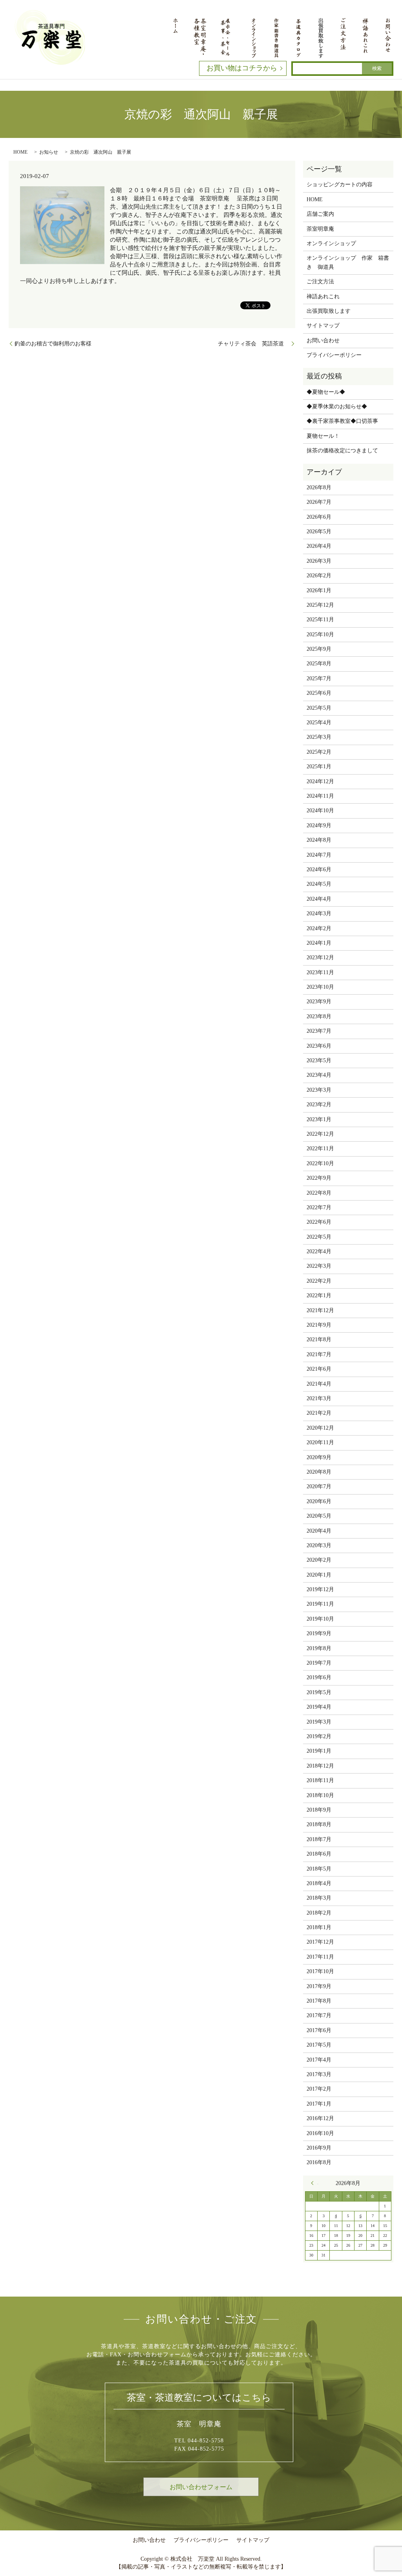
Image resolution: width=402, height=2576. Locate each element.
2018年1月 (319, 1927)
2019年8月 (319, 1648)
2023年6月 (319, 1046)
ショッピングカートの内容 (340, 185)
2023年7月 (319, 1031)
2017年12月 (320, 1942)
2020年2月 (319, 1560)
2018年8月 (319, 1824)
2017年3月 (319, 2074)
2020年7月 (319, 1486)
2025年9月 (319, 649)
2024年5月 (319, 884)
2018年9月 (319, 1810)
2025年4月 (319, 722)
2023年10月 (320, 987)
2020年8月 (319, 1472)
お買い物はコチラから (242, 68)
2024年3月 (319, 913)
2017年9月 (319, 1986)
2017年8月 (319, 2001)
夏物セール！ (323, 436)
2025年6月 (319, 693)
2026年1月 (319, 590)
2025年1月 (319, 767)
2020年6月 (319, 1501)
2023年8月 (319, 1016)
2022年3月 (319, 1266)
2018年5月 (319, 1869)
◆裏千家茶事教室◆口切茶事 (342, 421)
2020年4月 (319, 1531)
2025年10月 (320, 634)
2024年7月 (319, 855)
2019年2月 (319, 1736)
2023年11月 (320, 972)
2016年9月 (319, 2148)
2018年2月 (319, 1913)
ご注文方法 (320, 282)
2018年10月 (320, 1795)
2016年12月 (320, 2118)
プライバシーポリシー (334, 355)
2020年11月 (320, 1442)
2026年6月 (319, 517)
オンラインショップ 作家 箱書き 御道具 (348, 262)
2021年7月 (319, 1354)
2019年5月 (319, 1692)
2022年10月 (320, 1163)
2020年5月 (319, 1516)
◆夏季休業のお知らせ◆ (337, 407)
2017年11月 (320, 1957)
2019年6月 (319, 1677)
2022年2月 (319, 1281)
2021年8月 (319, 1339)
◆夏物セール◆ (326, 392)
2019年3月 (319, 1722)
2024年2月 (319, 928)
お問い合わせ (323, 341)
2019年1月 (319, 1751)
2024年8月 (319, 840)
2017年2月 (319, 2089)
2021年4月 (319, 1384)
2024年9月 (319, 825)
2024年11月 (320, 796)
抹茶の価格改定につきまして (342, 451)
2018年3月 (319, 1898)
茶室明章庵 (320, 229)
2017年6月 (319, 2030)
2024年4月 (319, 899)
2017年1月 (319, 2104)
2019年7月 (319, 1663)
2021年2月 (319, 1413)
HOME (20, 152)
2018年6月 (319, 1854)
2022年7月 (319, 1207)
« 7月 (314, 2183)
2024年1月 (319, 943)
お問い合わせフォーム (201, 2487)
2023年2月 (319, 1104)
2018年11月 (320, 1780)
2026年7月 (319, 502)
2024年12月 (320, 781)
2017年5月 (319, 2045)
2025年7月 (319, 678)
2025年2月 (319, 752)
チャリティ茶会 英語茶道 (254, 344)
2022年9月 (319, 1178)
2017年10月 (320, 1971)
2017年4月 (319, 2060)
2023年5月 (319, 1060)
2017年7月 (319, 2015)
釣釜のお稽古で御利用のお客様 (53, 344)
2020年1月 (319, 1575)
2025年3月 (319, 737)
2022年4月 (319, 1251)
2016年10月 (320, 2133)
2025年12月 (320, 605)
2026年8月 (319, 487)
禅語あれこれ (323, 297)
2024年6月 (319, 869)
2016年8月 (319, 2162)
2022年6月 (319, 1222)
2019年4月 (319, 1707)
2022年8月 (319, 1193)
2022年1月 (319, 1295)
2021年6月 (319, 1369)
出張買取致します (329, 311)
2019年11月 (320, 1604)
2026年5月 (319, 532)
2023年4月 (319, 1075)
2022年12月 (320, 1134)
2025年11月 (320, 620)
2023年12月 (320, 958)
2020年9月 (319, 1457)
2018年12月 (320, 1766)
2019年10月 (320, 1619)
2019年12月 (320, 1589)
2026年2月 (319, 576)
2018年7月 (319, 1839)
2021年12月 (320, 1310)
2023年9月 (319, 1002)
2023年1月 (319, 1119)
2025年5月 (319, 708)
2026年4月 (319, 546)
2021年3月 (319, 1398)
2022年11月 (320, 1148)
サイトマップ (323, 326)
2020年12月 (320, 1428)
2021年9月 (319, 1325)
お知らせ (49, 152)
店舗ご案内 (320, 214)
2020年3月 (319, 1545)
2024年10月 (320, 811)
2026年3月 (319, 561)
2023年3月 (319, 1090)
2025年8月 (319, 664)
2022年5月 (319, 1237)
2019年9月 (319, 1633)
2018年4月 (319, 1883)
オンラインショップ (331, 243)
